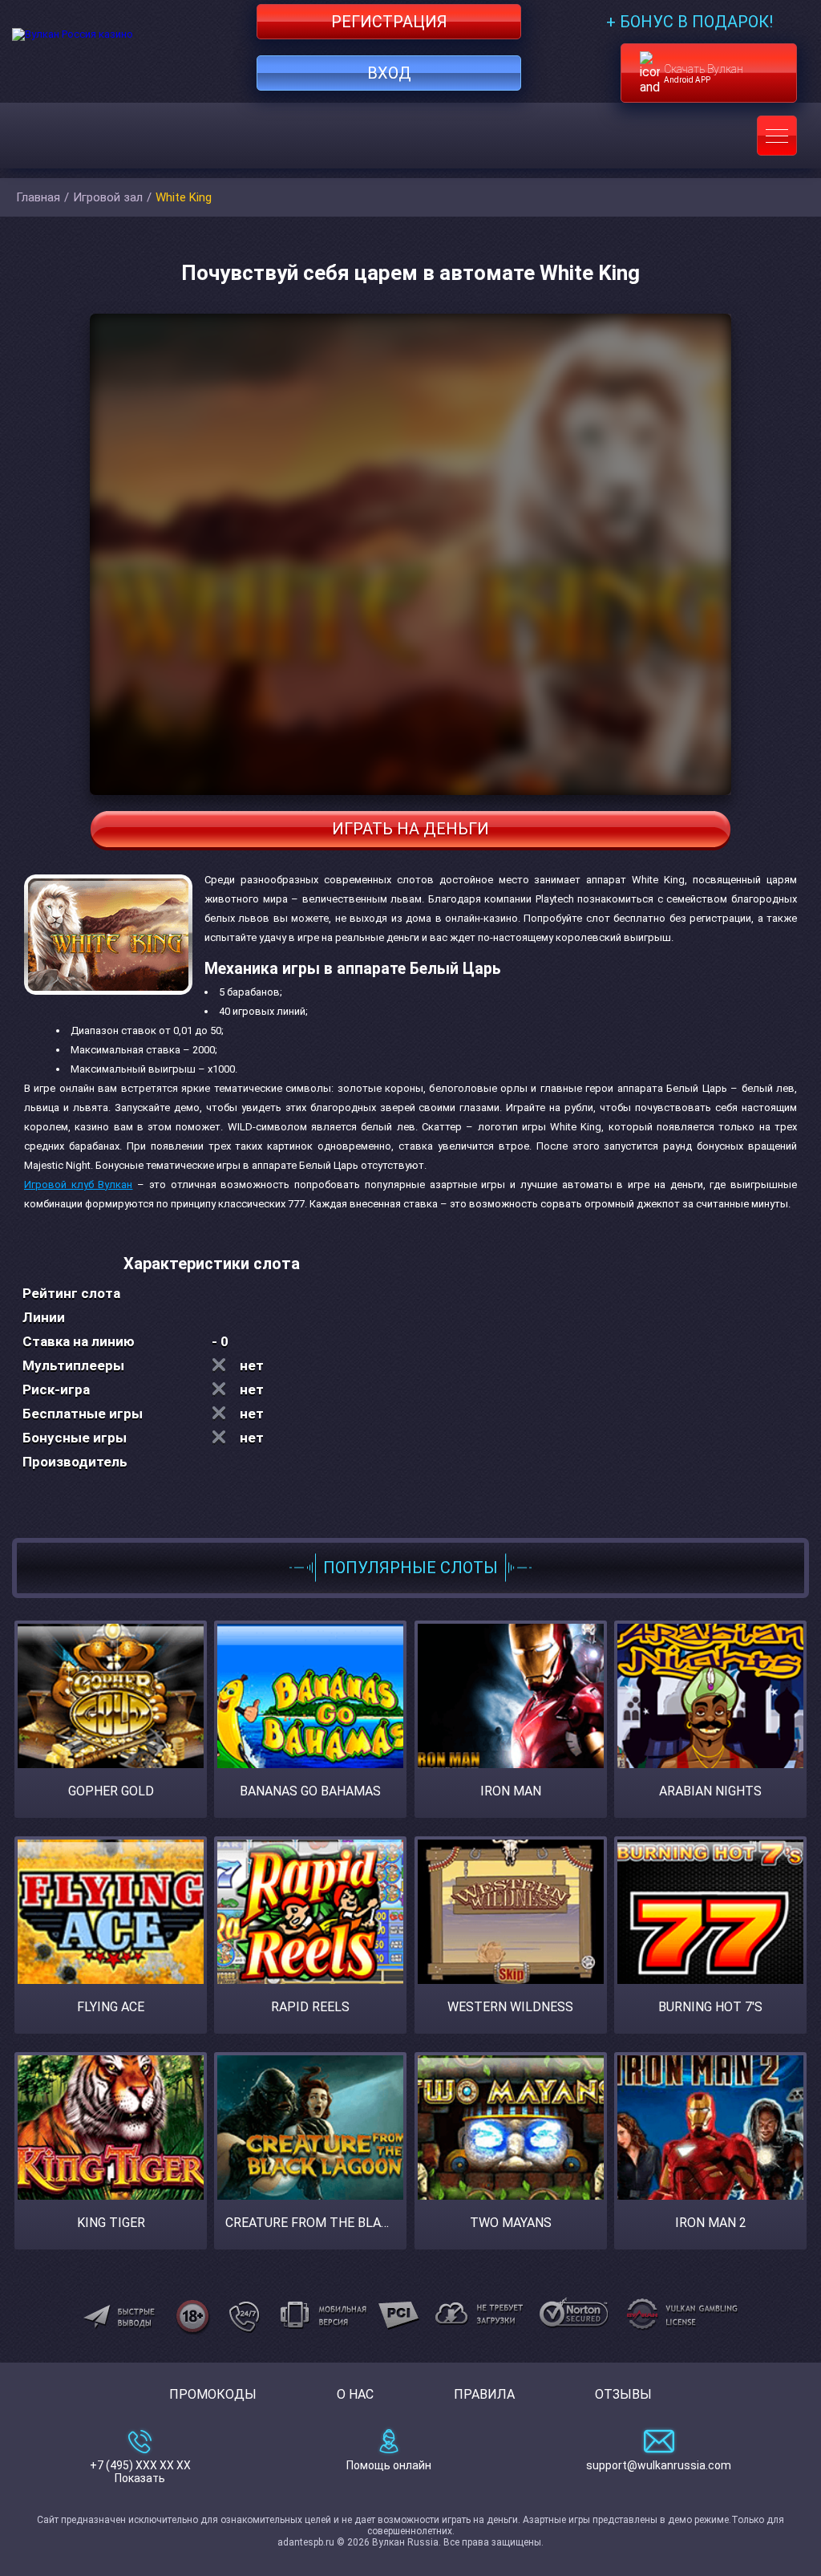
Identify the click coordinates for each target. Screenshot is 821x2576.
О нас (355, 2394)
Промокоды (213, 2394)
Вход (389, 73)
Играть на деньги (410, 829)
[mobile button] (777, 136)
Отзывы (623, 2394)
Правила (484, 2394)
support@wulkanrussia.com (659, 2465)
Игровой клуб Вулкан (78, 1185)
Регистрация (389, 22)
